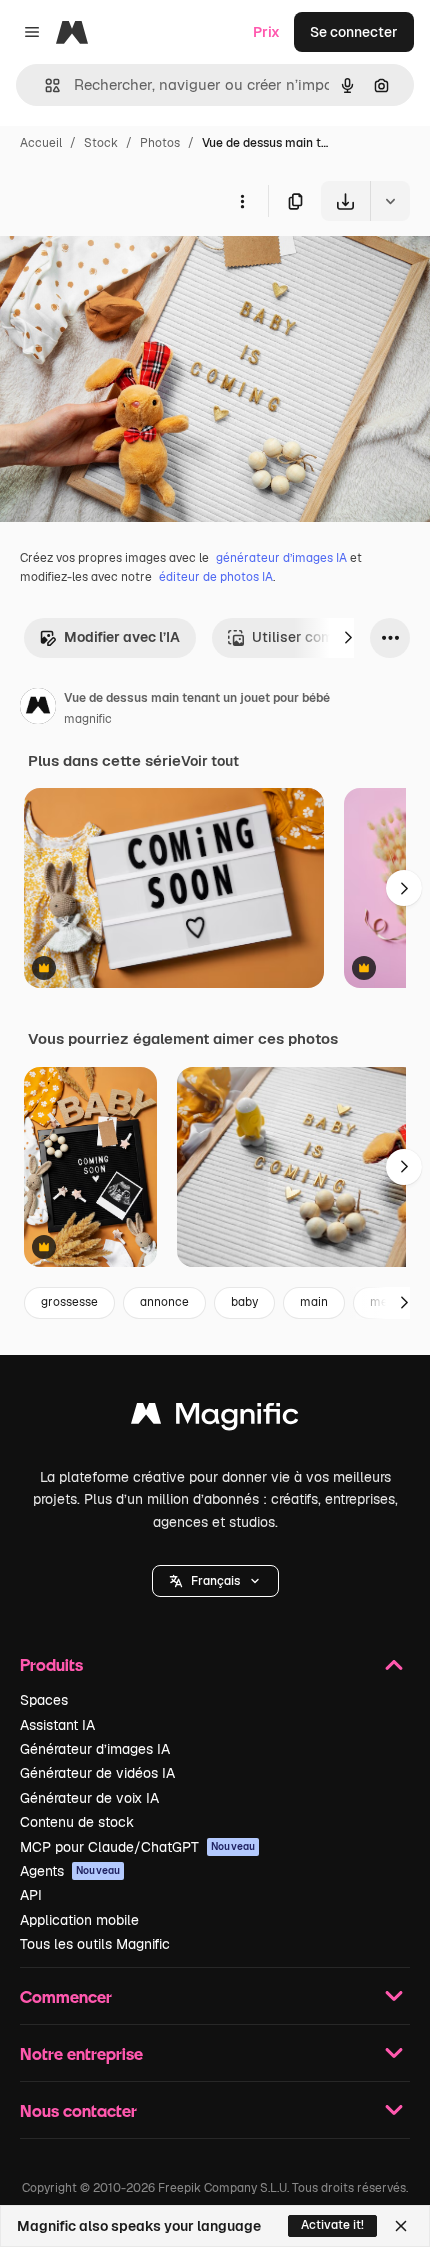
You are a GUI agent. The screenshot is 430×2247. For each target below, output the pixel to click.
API (31, 1895)
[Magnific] (215, 1418)
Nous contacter (78, 2110)
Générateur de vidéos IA (97, 1773)
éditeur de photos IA (216, 577)
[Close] (401, 2226)
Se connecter (354, 32)
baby (244, 1302)
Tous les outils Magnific (95, 1944)
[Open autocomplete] (44, 85)
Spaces (44, 1700)
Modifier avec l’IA (122, 637)
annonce (164, 1302)
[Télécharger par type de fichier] (390, 201)
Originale (132, 267)
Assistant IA (57, 1725)
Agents (70, 1871)
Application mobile (79, 1920)
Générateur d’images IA (95, 1749)
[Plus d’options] (242, 201)
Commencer (66, 1996)
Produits (51, 1664)
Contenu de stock (77, 1822)
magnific (88, 719)
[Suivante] (348, 638)
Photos (160, 143)
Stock (101, 143)
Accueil (41, 143)
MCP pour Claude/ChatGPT (137, 1847)
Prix (266, 32)
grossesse (69, 1302)
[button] (215, 1581)
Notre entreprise (81, 2053)
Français (215, 1581)
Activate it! (332, 2225)
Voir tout (210, 761)
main (314, 1302)
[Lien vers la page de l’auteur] (38, 709)
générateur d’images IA (281, 558)
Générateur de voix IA (89, 1798)
